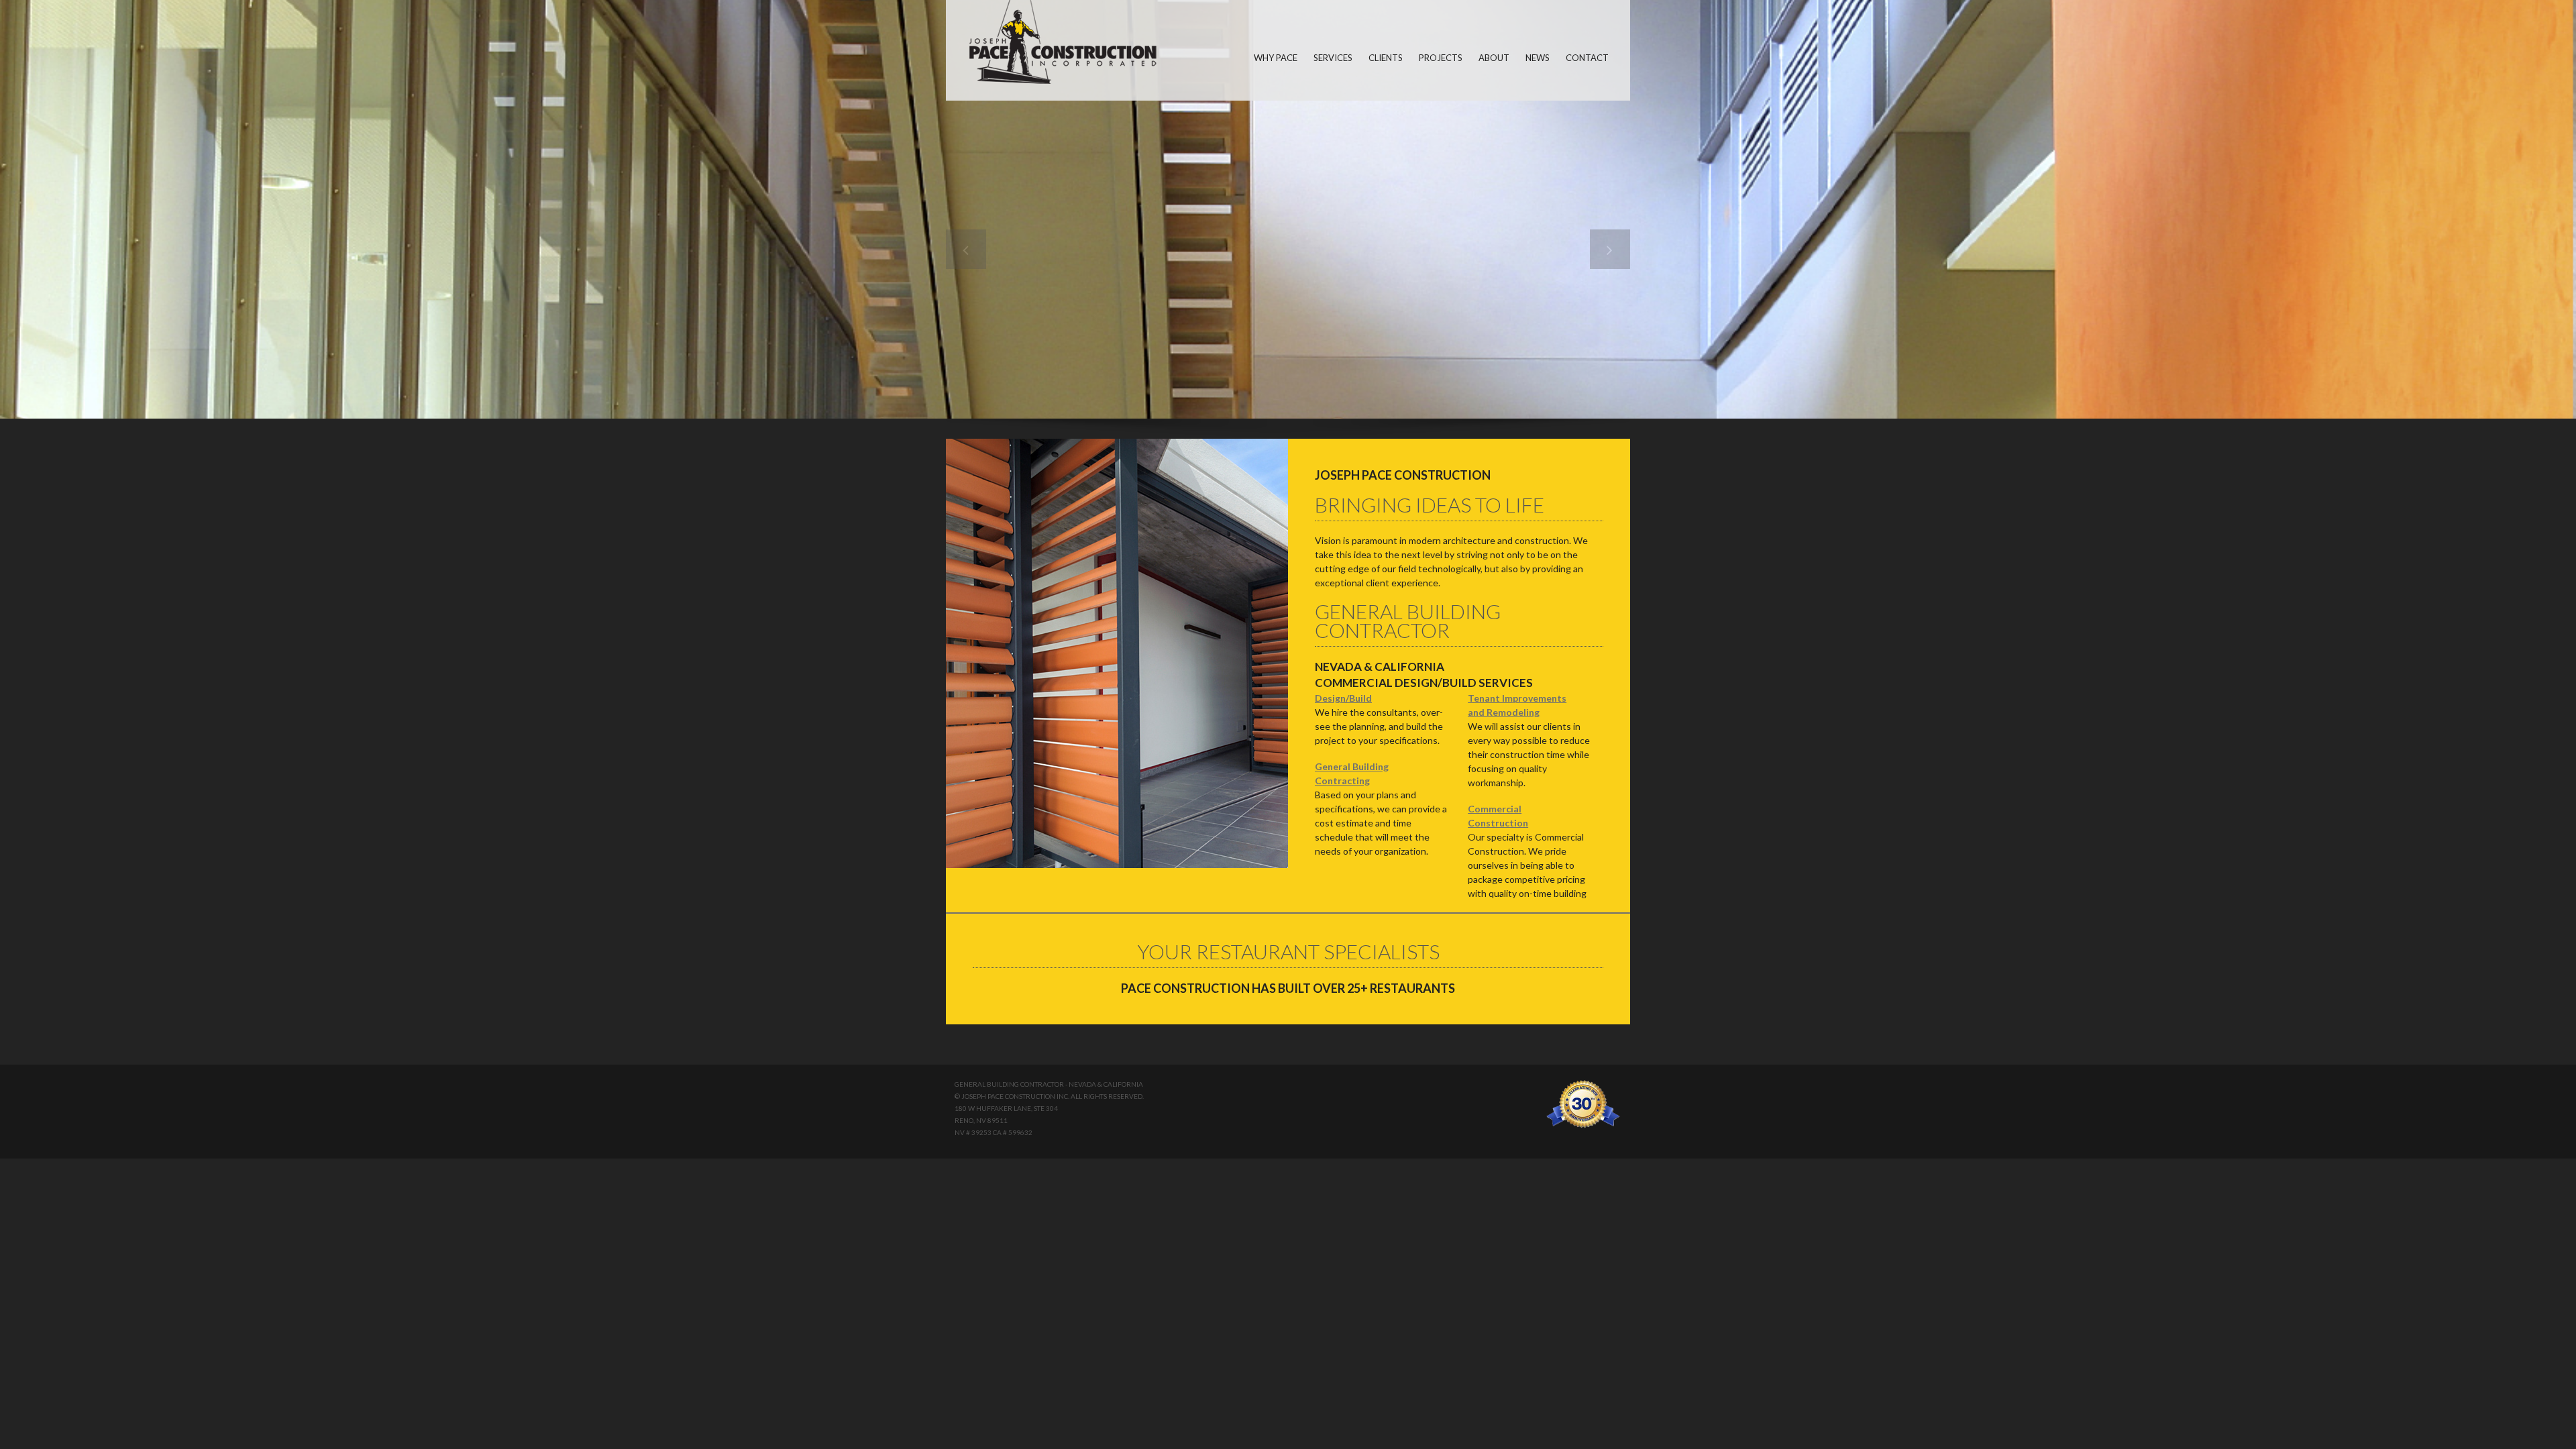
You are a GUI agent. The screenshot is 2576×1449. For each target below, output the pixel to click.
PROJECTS (1441, 58)
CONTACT (1587, 58)
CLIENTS (1386, 58)
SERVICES (1333, 58)
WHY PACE (1276, 58)
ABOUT (1494, 58)
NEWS (1538, 58)
